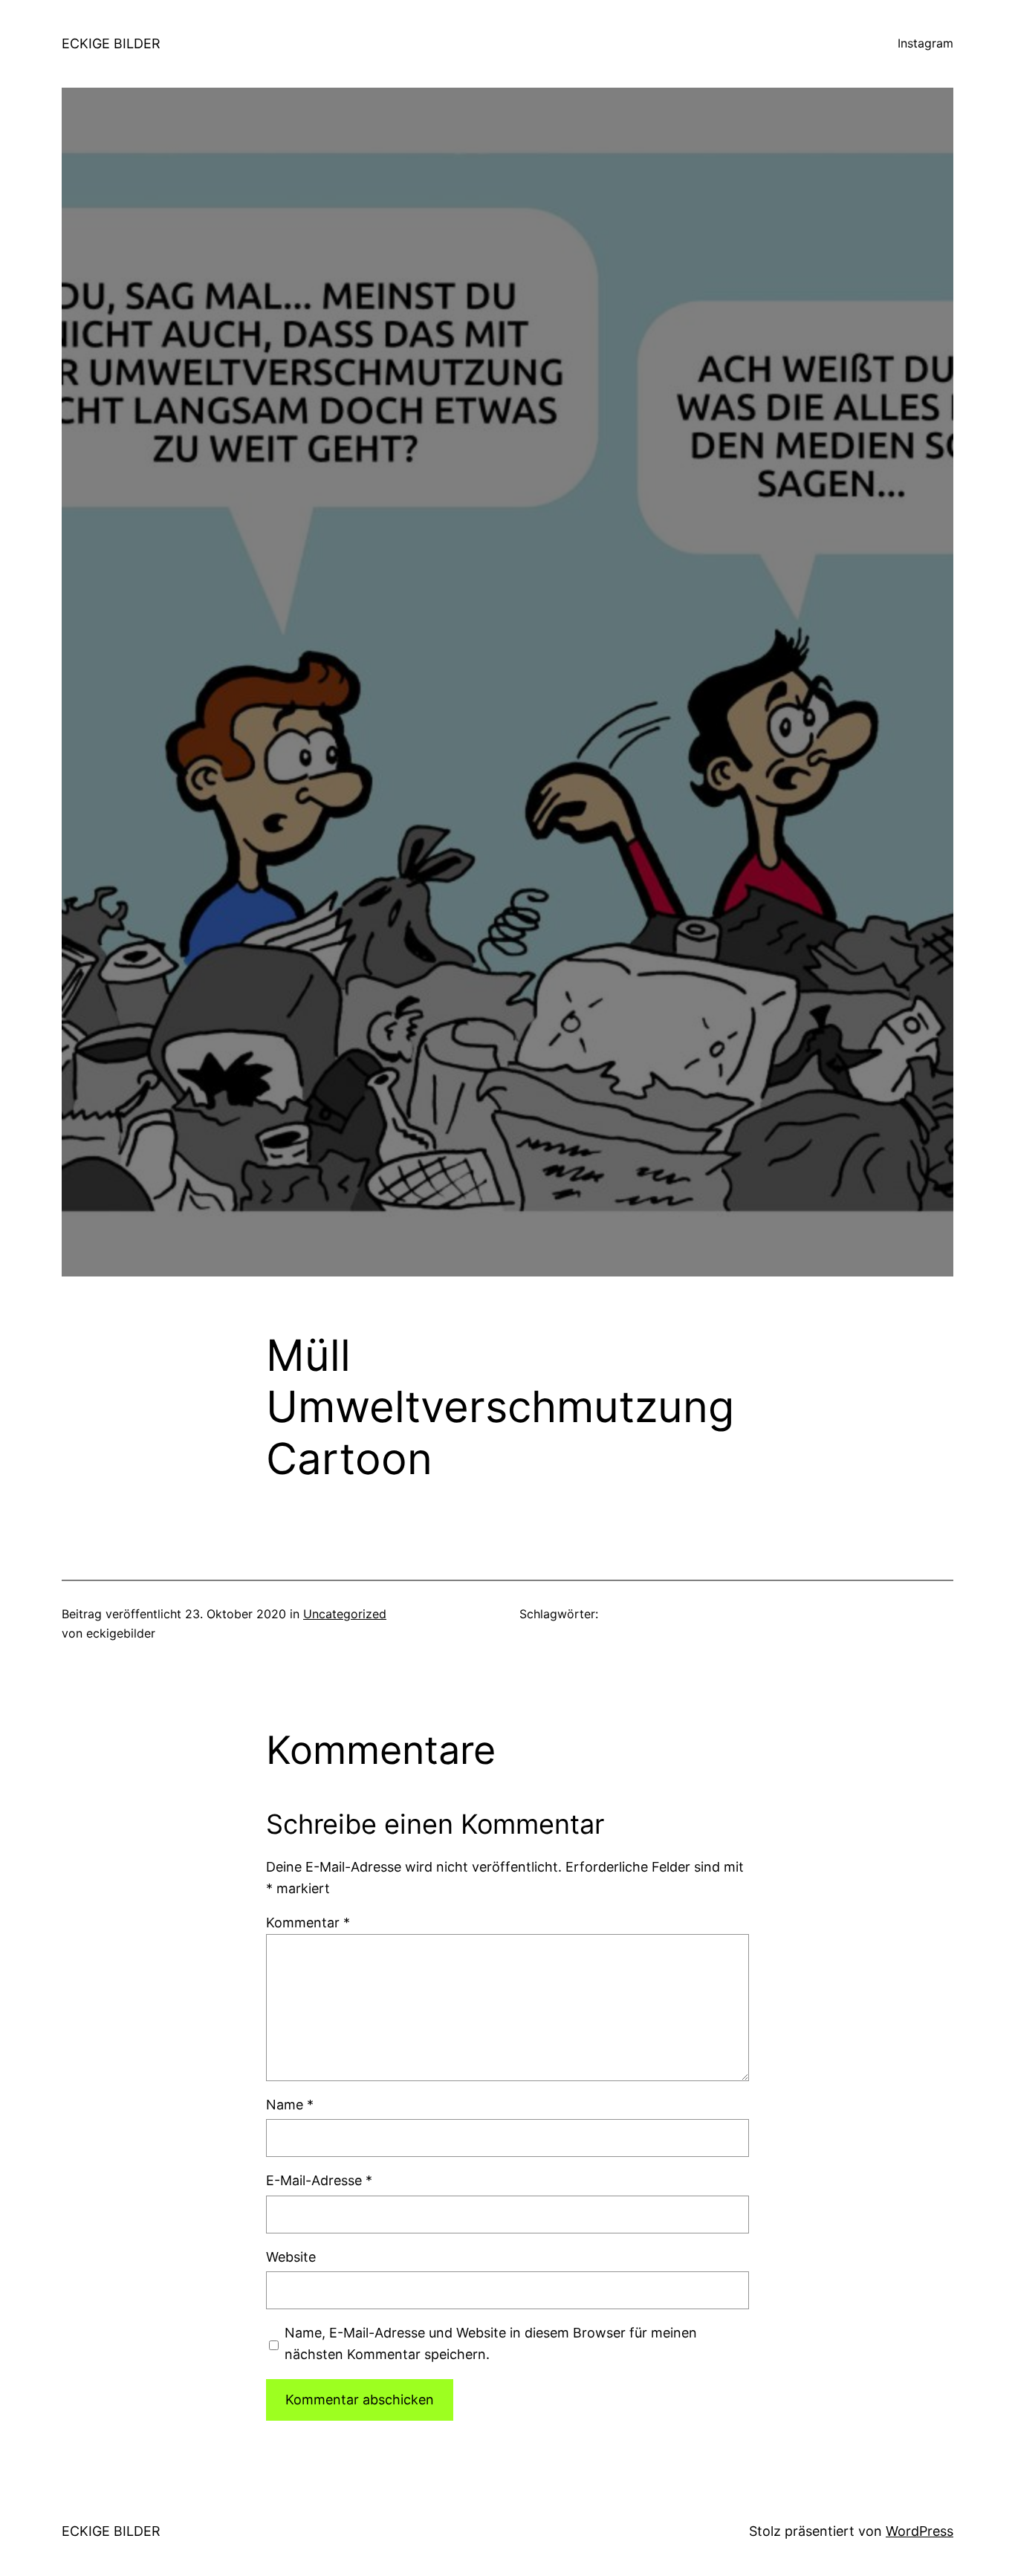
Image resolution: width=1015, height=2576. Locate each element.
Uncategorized (345, 1614)
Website (291, 2257)
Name (290, 2105)
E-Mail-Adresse (319, 2180)
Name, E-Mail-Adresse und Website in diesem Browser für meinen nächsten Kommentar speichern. (491, 2343)
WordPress (920, 2531)
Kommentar (308, 1923)
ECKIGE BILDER (111, 43)
